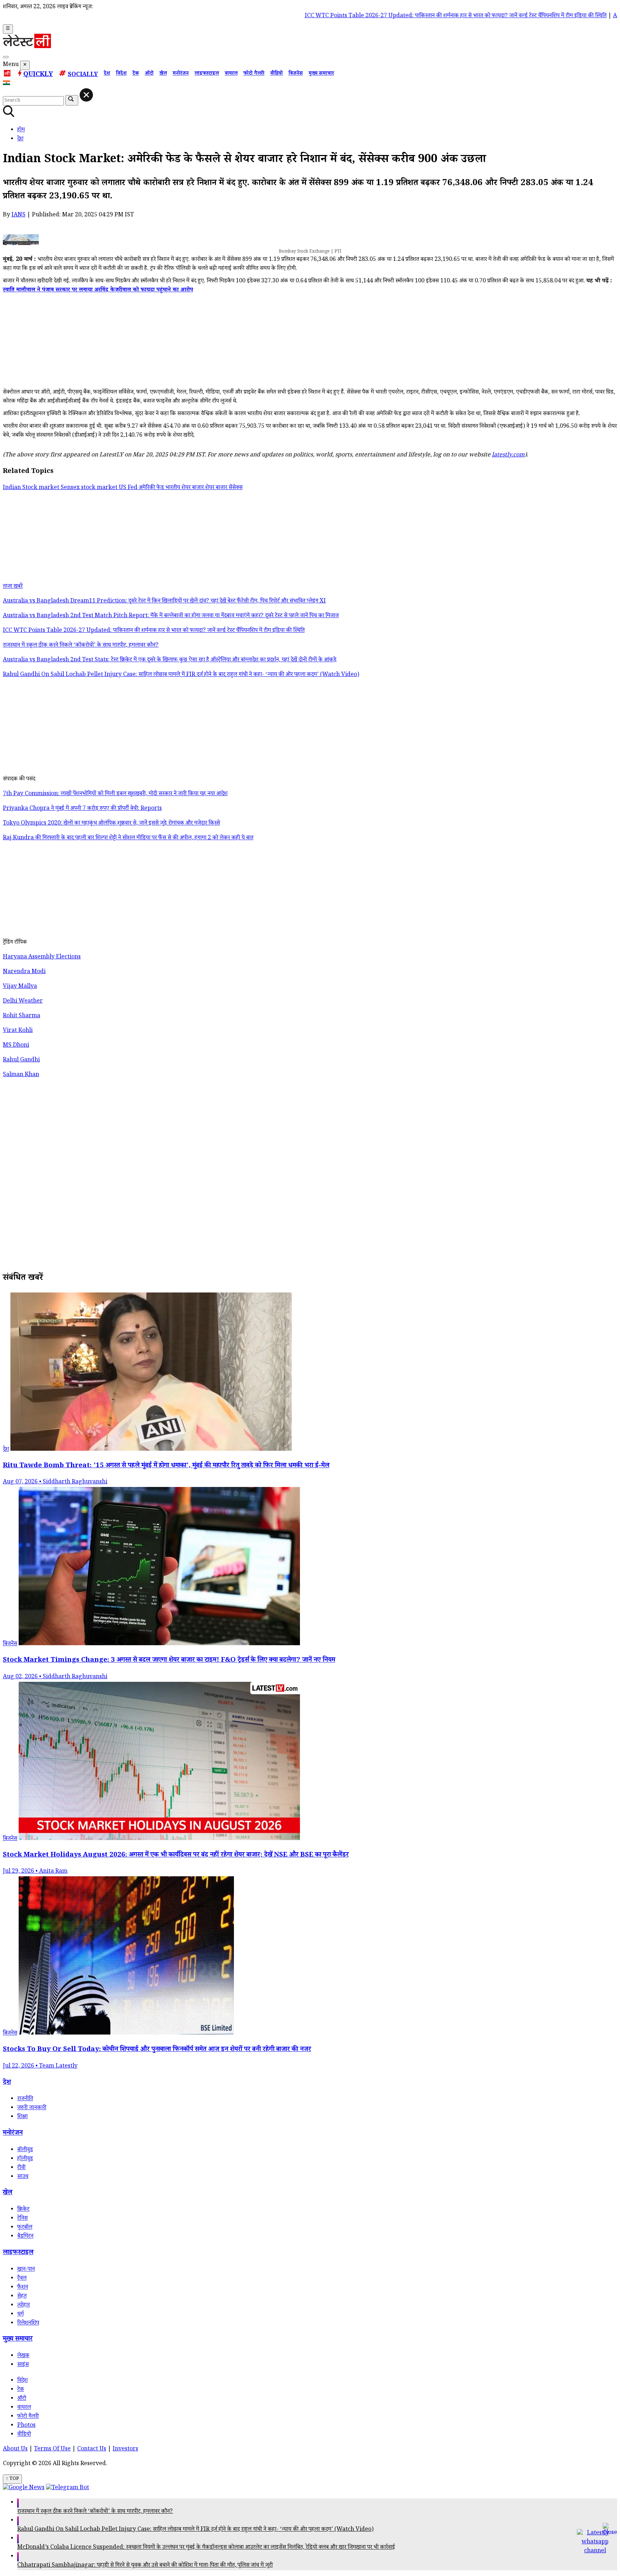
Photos (26, 2426)
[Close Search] (86, 95)
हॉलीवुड (25, 2159)
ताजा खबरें (13, 587)
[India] (7, 84)
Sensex (71, 488)
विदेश (121, 74)
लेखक (23, 2356)
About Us (15, 2450)
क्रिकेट (23, 2210)
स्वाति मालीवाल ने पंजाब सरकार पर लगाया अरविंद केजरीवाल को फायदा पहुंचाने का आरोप (98, 290)
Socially (83, 75)
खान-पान (26, 2270)
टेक (136, 74)
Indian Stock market (32, 488)
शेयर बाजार (217, 488)
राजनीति (25, 2099)
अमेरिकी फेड (152, 488)
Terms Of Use (52, 2450)
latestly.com (508, 456)
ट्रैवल (22, 2279)
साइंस (23, 2365)
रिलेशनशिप (28, 2324)
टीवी (21, 2168)
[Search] (6, 57)
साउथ (23, 2177)
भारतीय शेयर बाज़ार (185, 488)
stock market (100, 488)
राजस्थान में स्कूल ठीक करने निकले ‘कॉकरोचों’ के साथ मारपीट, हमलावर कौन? (95, 2512)
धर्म (20, 2315)
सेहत (22, 2297)
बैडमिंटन (25, 2237)
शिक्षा (22, 2117)
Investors (125, 2450)
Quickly (38, 75)
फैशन (23, 2288)
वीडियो (276, 74)
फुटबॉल (25, 2228)
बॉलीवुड (25, 2150)
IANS (18, 215)
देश (107, 74)
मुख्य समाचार (321, 74)
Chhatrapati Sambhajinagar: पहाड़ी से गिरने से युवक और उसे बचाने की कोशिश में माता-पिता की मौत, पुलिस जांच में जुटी (145, 2566)
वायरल (231, 74)
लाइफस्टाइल (207, 74)
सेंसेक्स (236, 488)
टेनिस (22, 2219)
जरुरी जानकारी (32, 2108)
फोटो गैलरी (254, 74)
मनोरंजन (181, 74)
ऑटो (149, 74)
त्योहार (24, 2306)
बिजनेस (296, 74)
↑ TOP (12, 2479)
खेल (163, 74)
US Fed (129, 488)
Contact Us (92, 2450)
